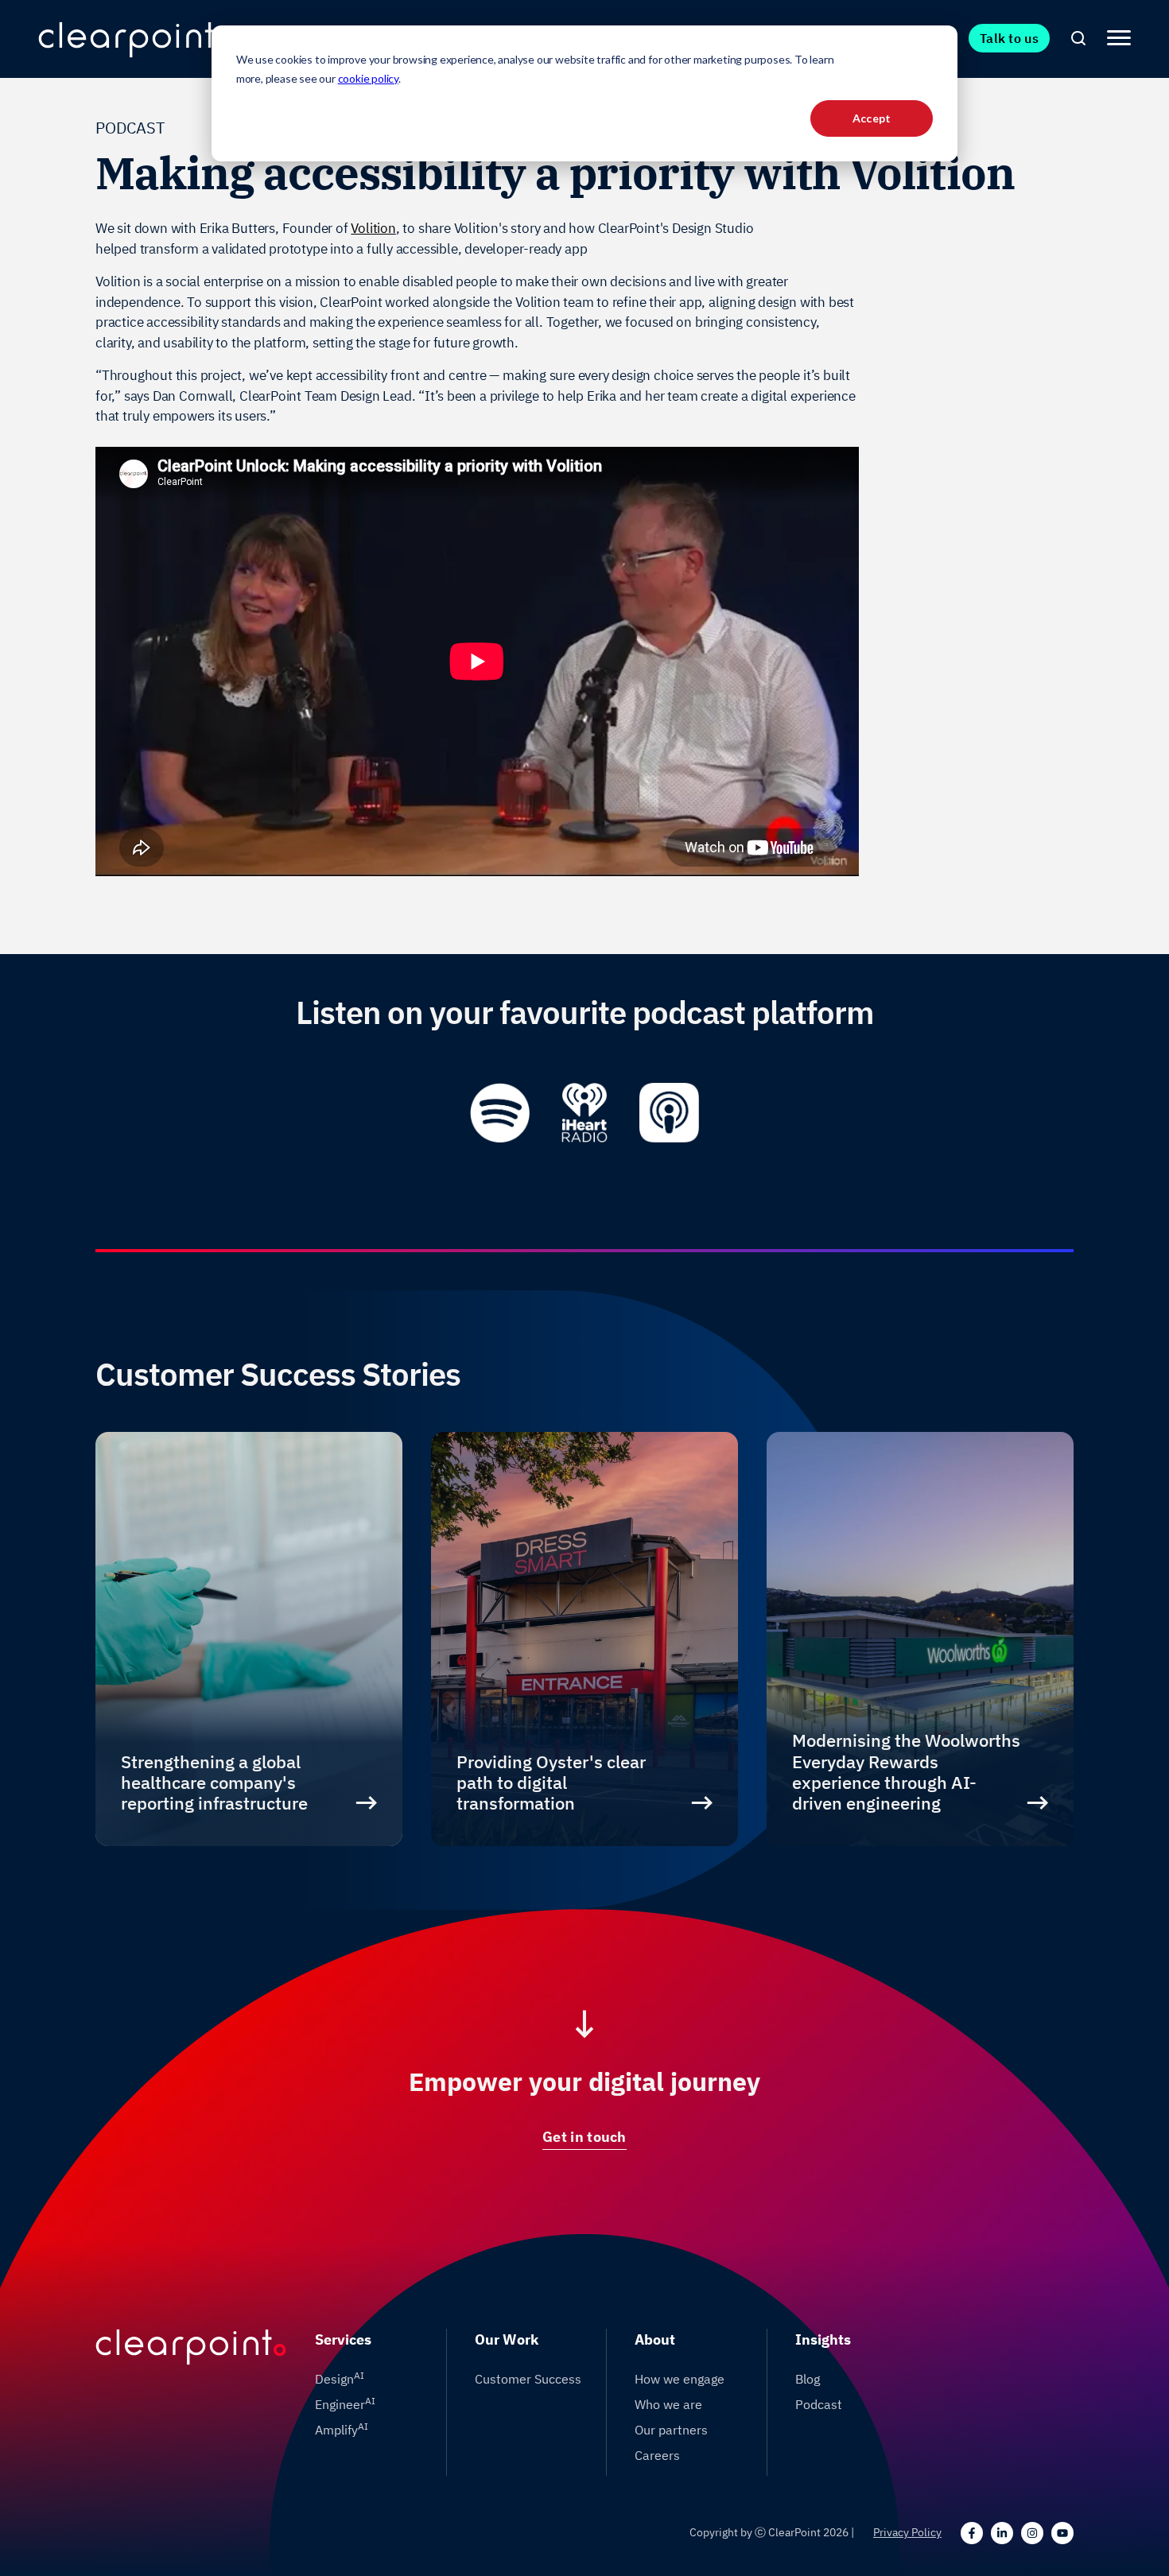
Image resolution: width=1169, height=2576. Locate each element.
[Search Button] (1078, 38)
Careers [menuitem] (657, 2455)
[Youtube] (1062, 2533)
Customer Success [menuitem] (528, 2379)
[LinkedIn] (1002, 2533)
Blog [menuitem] (808, 2379)
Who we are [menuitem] (668, 2404)
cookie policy (368, 78)
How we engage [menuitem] (680, 2379)
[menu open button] (1119, 38)
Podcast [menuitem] (819, 2404)
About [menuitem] (655, 2339)
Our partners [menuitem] (671, 2430)
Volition (373, 228)
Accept (872, 118)
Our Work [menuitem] (507, 2339)
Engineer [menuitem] (345, 2403)
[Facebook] (972, 2533)
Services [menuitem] (343, 2339)
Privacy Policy (907, 2532)
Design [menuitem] (340, 2378)
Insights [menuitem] (823, 2339)
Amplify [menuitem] (342, 2429)
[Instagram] (1032, 2533)
